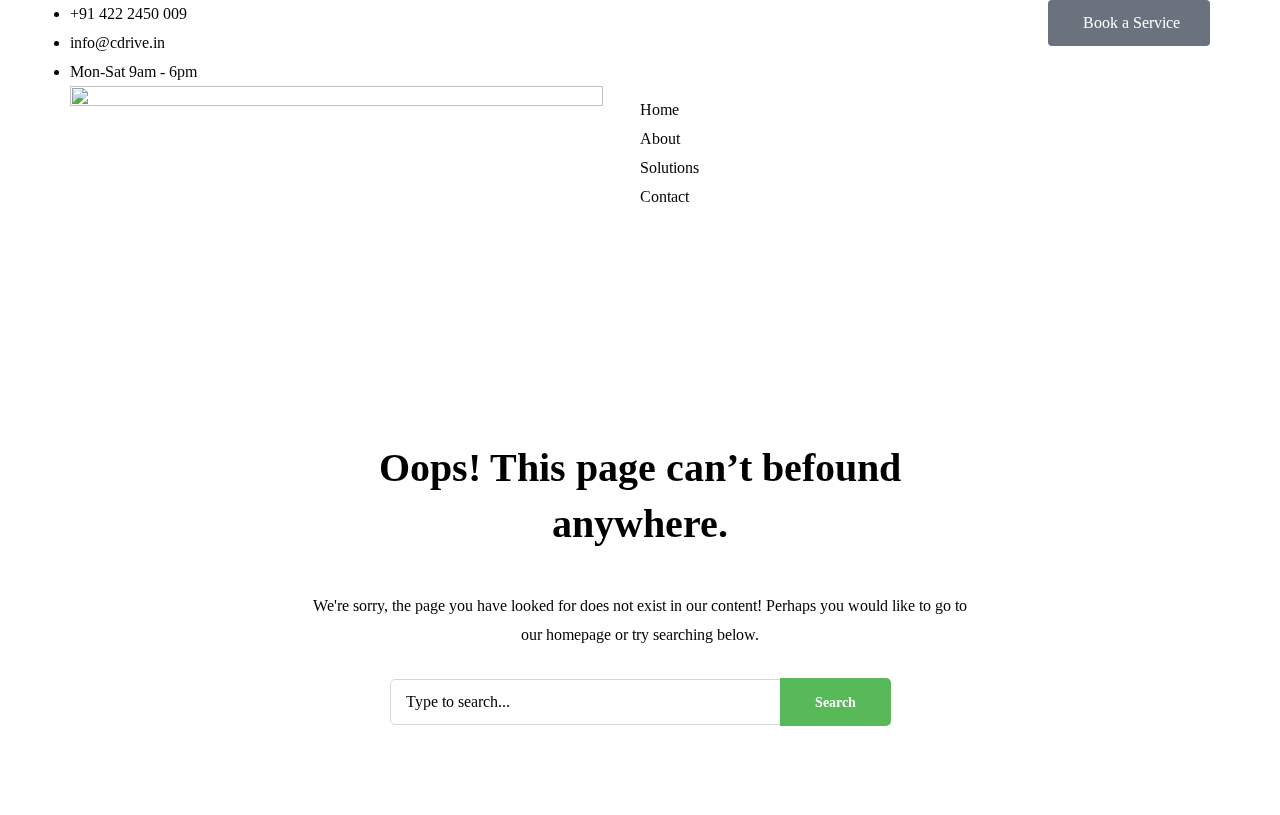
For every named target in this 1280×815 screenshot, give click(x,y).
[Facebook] (665, 247)
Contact (664, 196)
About (660, 138)
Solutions (669, 167)
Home (659, 109)
